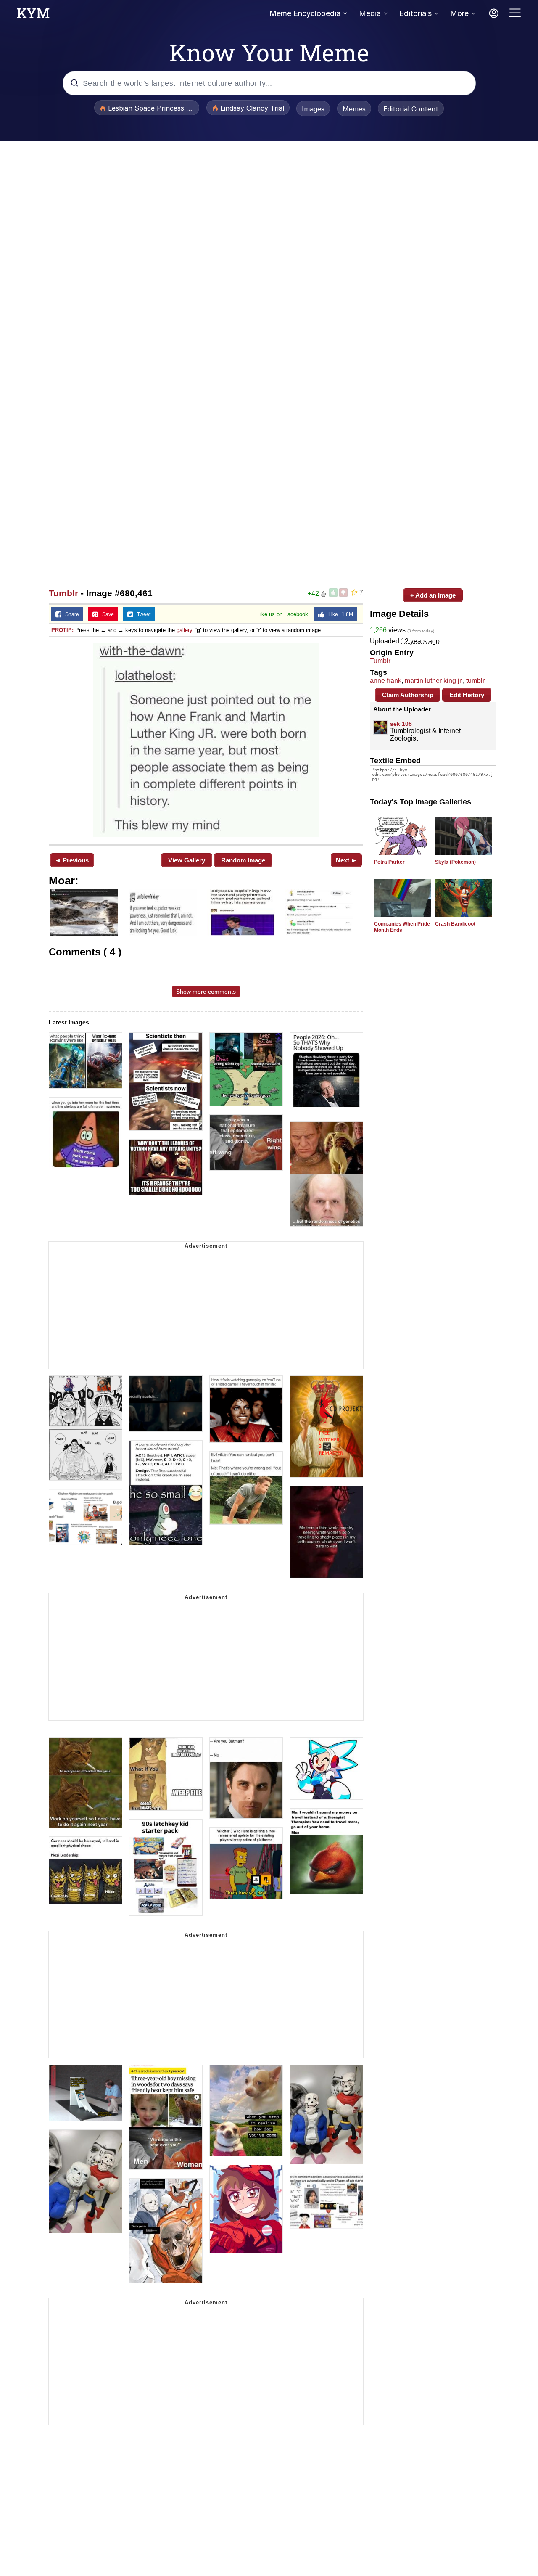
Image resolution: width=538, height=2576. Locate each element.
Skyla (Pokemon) (455, 862)
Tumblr (63, 593)
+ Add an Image (433, 595)
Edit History (467, 695)
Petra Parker (389, 862)
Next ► (347, 860)
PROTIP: (62, 630)
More (459, 13)
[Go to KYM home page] (33, 16)
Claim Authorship (408, 695)
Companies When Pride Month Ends (402, 927)
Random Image (243, 860)
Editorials (415, 13)
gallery (184, 630)
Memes (354, 109)
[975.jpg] (206, 740)
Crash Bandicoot (455, 924)
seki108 (401, 724)
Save (106, 614)
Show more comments (206, 992)
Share (70, 614)
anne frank (386, 681)
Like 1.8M (339, 614)
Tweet (142, 614)
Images (313, 109)
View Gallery (187, 860)
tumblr (475, 681)
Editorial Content (411, 109)
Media (370, 13)
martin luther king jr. (434, 681)
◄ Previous (72, 860)
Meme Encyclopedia (305, 13)
